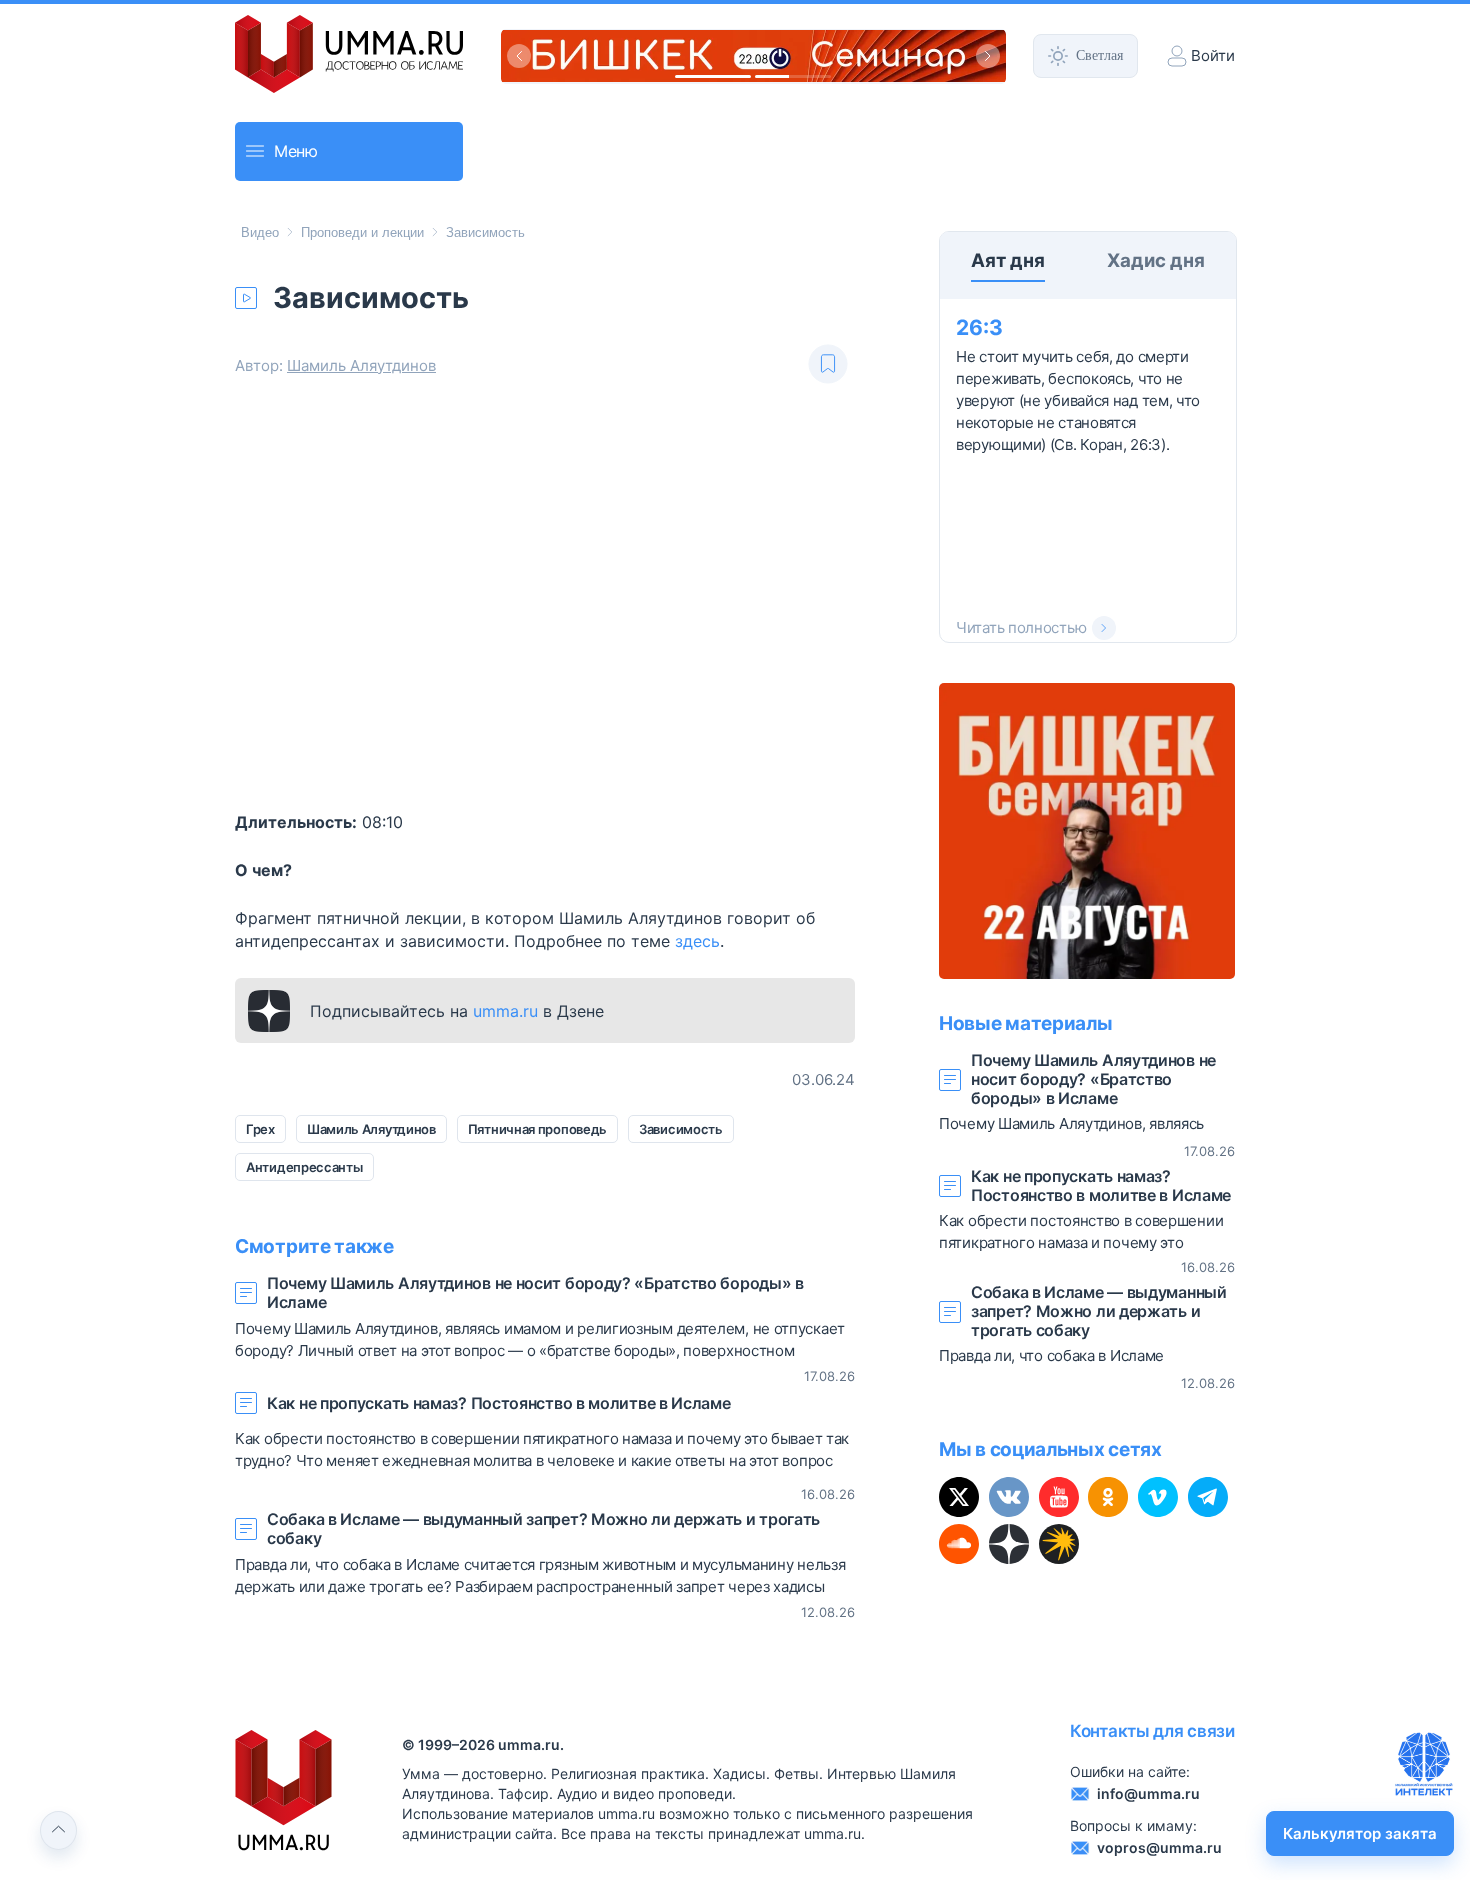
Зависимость (485, 232)
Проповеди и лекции (362, 232)
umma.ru (505, 1011)
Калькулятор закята (1360, 1833)
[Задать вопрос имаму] (1424, 1764)
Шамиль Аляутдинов (361, 365)
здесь (697, 941)
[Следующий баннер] (988, 56)
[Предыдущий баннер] (519, 56)
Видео (260, 232)
